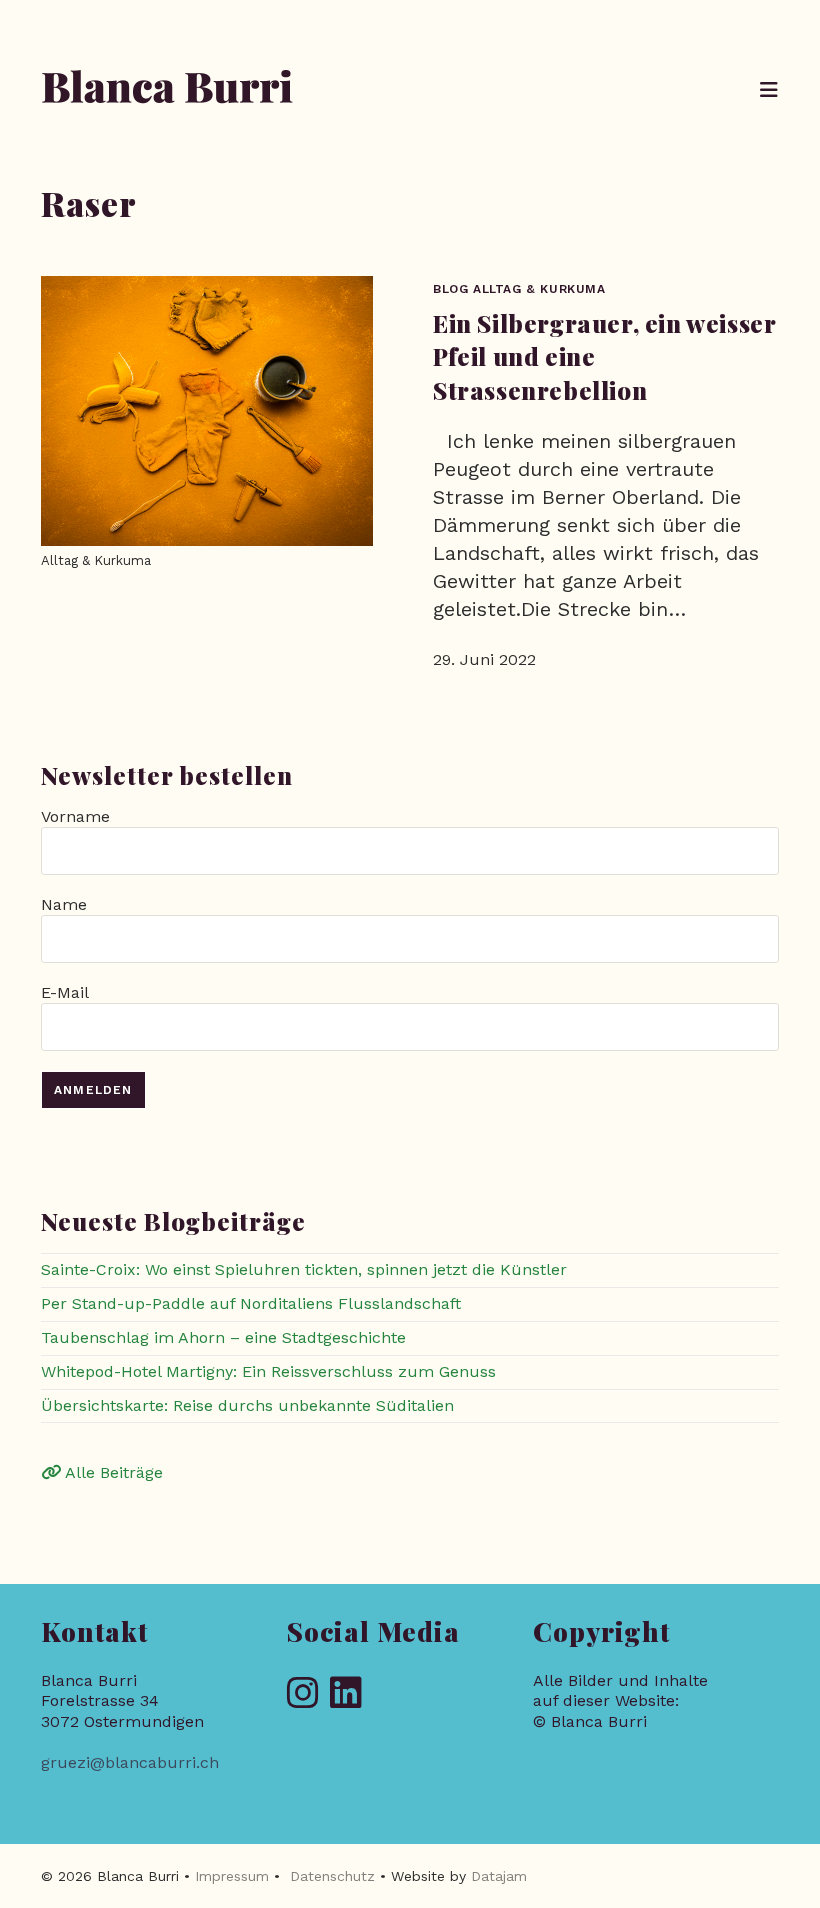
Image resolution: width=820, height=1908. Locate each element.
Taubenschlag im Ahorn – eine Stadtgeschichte (223, 1337)
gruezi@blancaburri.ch (130, 1762)
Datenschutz (332, 1876)
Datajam (499, 1876)
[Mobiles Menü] (769, 90)
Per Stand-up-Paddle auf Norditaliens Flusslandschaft (251, 1303)
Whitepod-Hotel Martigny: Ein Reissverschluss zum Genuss (268, 1371)
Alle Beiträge (112, 1472)
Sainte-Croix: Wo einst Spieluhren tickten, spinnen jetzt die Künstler (304, 1269)
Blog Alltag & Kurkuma (519, 289)
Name (64, 904)
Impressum (232, 1876)
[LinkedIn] (346, 1694)
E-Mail (64, 992)
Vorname (75, 816)
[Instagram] (303, 1694)
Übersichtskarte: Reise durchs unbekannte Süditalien (247, 1405)
